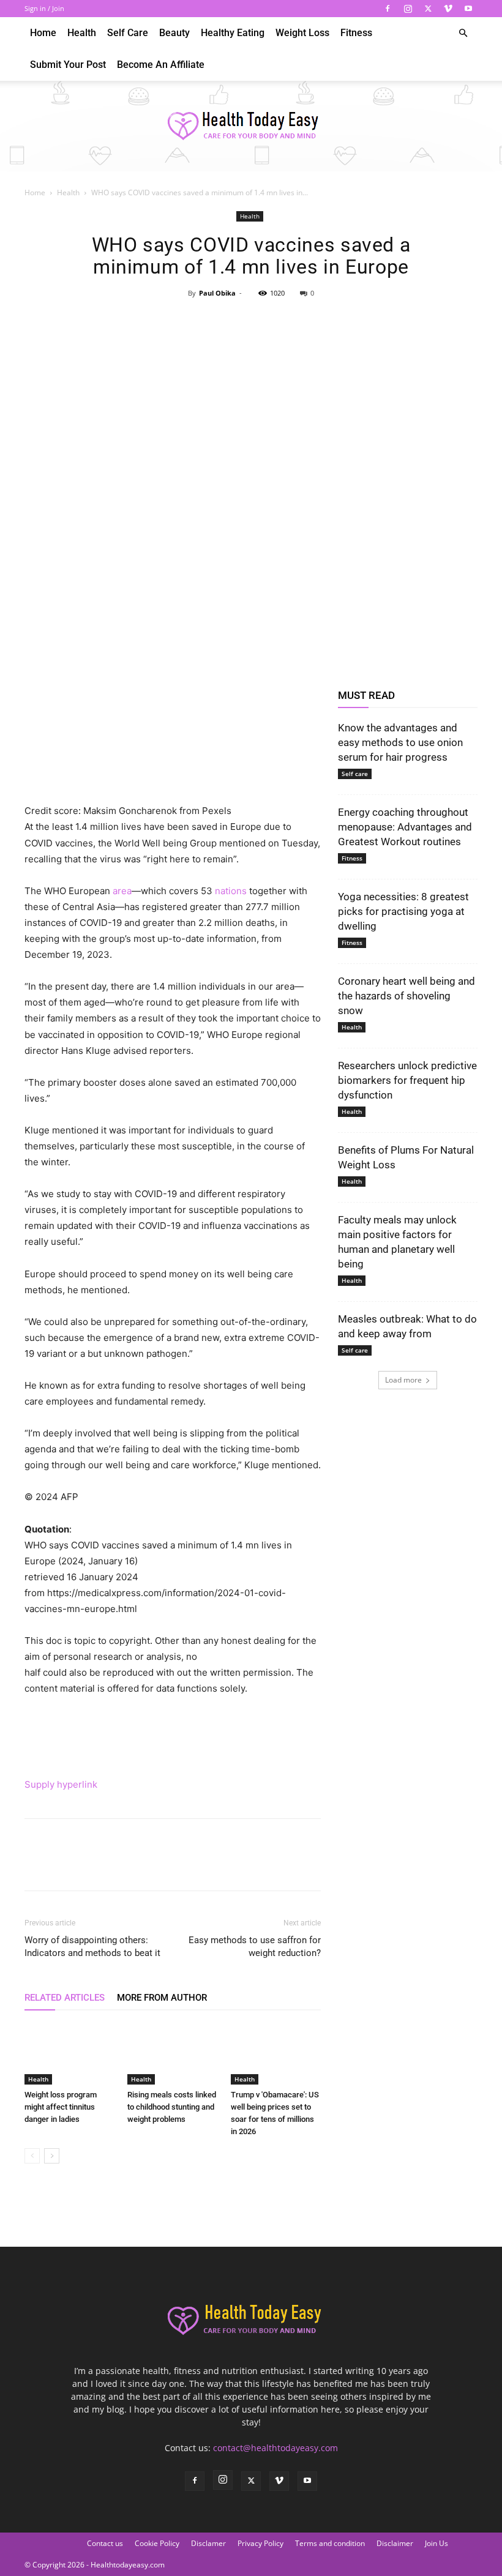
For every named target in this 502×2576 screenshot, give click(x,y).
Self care (128, 33)
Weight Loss (302, 33)
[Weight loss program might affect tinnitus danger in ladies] (69, 2054)
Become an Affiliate (161, 65)
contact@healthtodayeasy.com (275, 2448)
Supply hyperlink (61, 1784)
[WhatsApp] (279, 321)
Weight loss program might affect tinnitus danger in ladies (61, 2107)
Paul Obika (217, 293)
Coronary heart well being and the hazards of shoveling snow (406, 996)
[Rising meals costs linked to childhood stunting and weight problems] (172, 2054)
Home (43, 33)
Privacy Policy (260, 2543)
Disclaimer (395, 2543)
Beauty (174, 33)
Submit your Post (68, 65)
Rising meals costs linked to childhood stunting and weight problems (172, 2107)
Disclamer (208, 2543)
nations (231, 891)
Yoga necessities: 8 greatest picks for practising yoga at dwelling (403, 911)
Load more (403, 1380)
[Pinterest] (250, 321)
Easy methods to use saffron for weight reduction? (255, 1947)
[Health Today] (251, 127)
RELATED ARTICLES (65, 1998)
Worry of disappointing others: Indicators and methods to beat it (92, 1947)
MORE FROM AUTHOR (162, 1998)
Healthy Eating (233, 33)
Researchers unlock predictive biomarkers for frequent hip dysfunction (407, 1080)
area (122, 891)
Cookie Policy (157, 2543)
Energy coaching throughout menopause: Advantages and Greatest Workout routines (405, 827)
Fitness (356, 33)
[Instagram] (408, 9)
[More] (307, 321)
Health (82, 33)
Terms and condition (330, 2543)
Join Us (436, 2543)
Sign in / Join (44, 8)
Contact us (105, 2543)
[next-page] (52, 2156)
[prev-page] (32, 2156)
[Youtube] (468, 9)
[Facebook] (388, 9)
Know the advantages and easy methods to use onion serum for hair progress (400, 742)
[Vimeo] (448, 9)
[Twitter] (428, 9)
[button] (463, 33)
